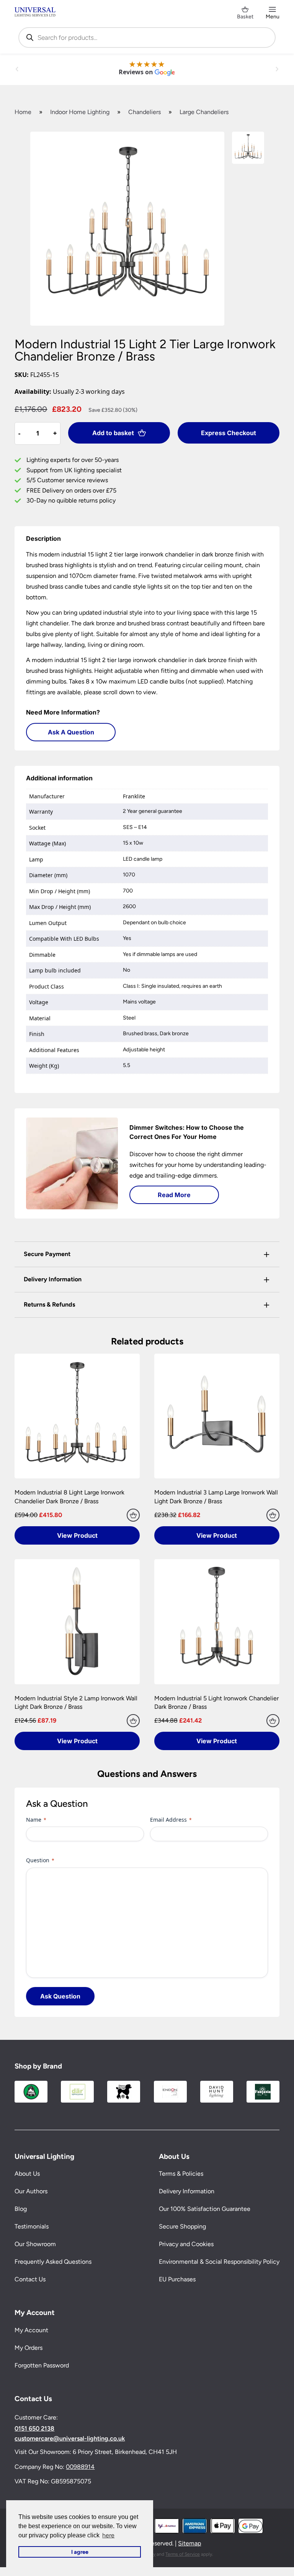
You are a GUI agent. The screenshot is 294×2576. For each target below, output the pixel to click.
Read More (174, 1195)
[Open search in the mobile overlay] (147, 38)
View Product (77, 1535)
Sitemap (189, 2543)
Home (23, 112)
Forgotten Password (42, 2365)
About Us (27, 2174)
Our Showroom (35, 2244)
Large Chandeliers (204, 112)
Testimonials (32, 2226)
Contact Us (30, 2279)
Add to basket (113, 433)
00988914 (80, 2466)
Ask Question (60, 1996)
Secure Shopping (182, 2226)
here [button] (108, 2535)
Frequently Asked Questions (53, 2262)
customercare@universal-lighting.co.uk (70, 2439)
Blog (21, 2209)
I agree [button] (80, 2552)
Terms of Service (183, 2554)
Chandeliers (145, 112)
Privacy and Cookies (186, 2244)
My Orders (29, 2348)
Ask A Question (71, 732)
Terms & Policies (181, 2174)
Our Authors (31, 2191)
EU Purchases (177, 2279)
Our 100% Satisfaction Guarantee (205, 2209)
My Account (31, 2330)
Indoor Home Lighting (80, 112)
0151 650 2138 (34, 2429)
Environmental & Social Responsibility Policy (219, 2262)
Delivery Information (187, 2191)
